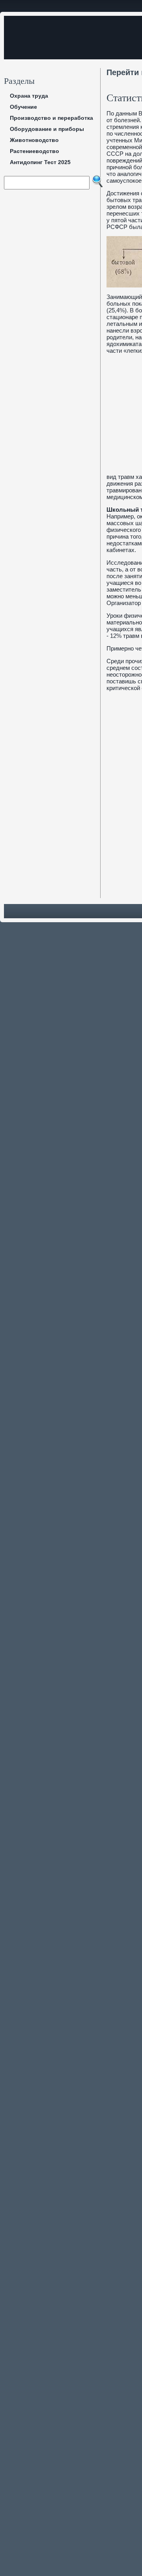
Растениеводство (35, 151)
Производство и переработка (51, 118)
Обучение (23, 107)
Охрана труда (29, 96)
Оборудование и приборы (47, 129)
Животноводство (34, 140)
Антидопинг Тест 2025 (40, 162)
